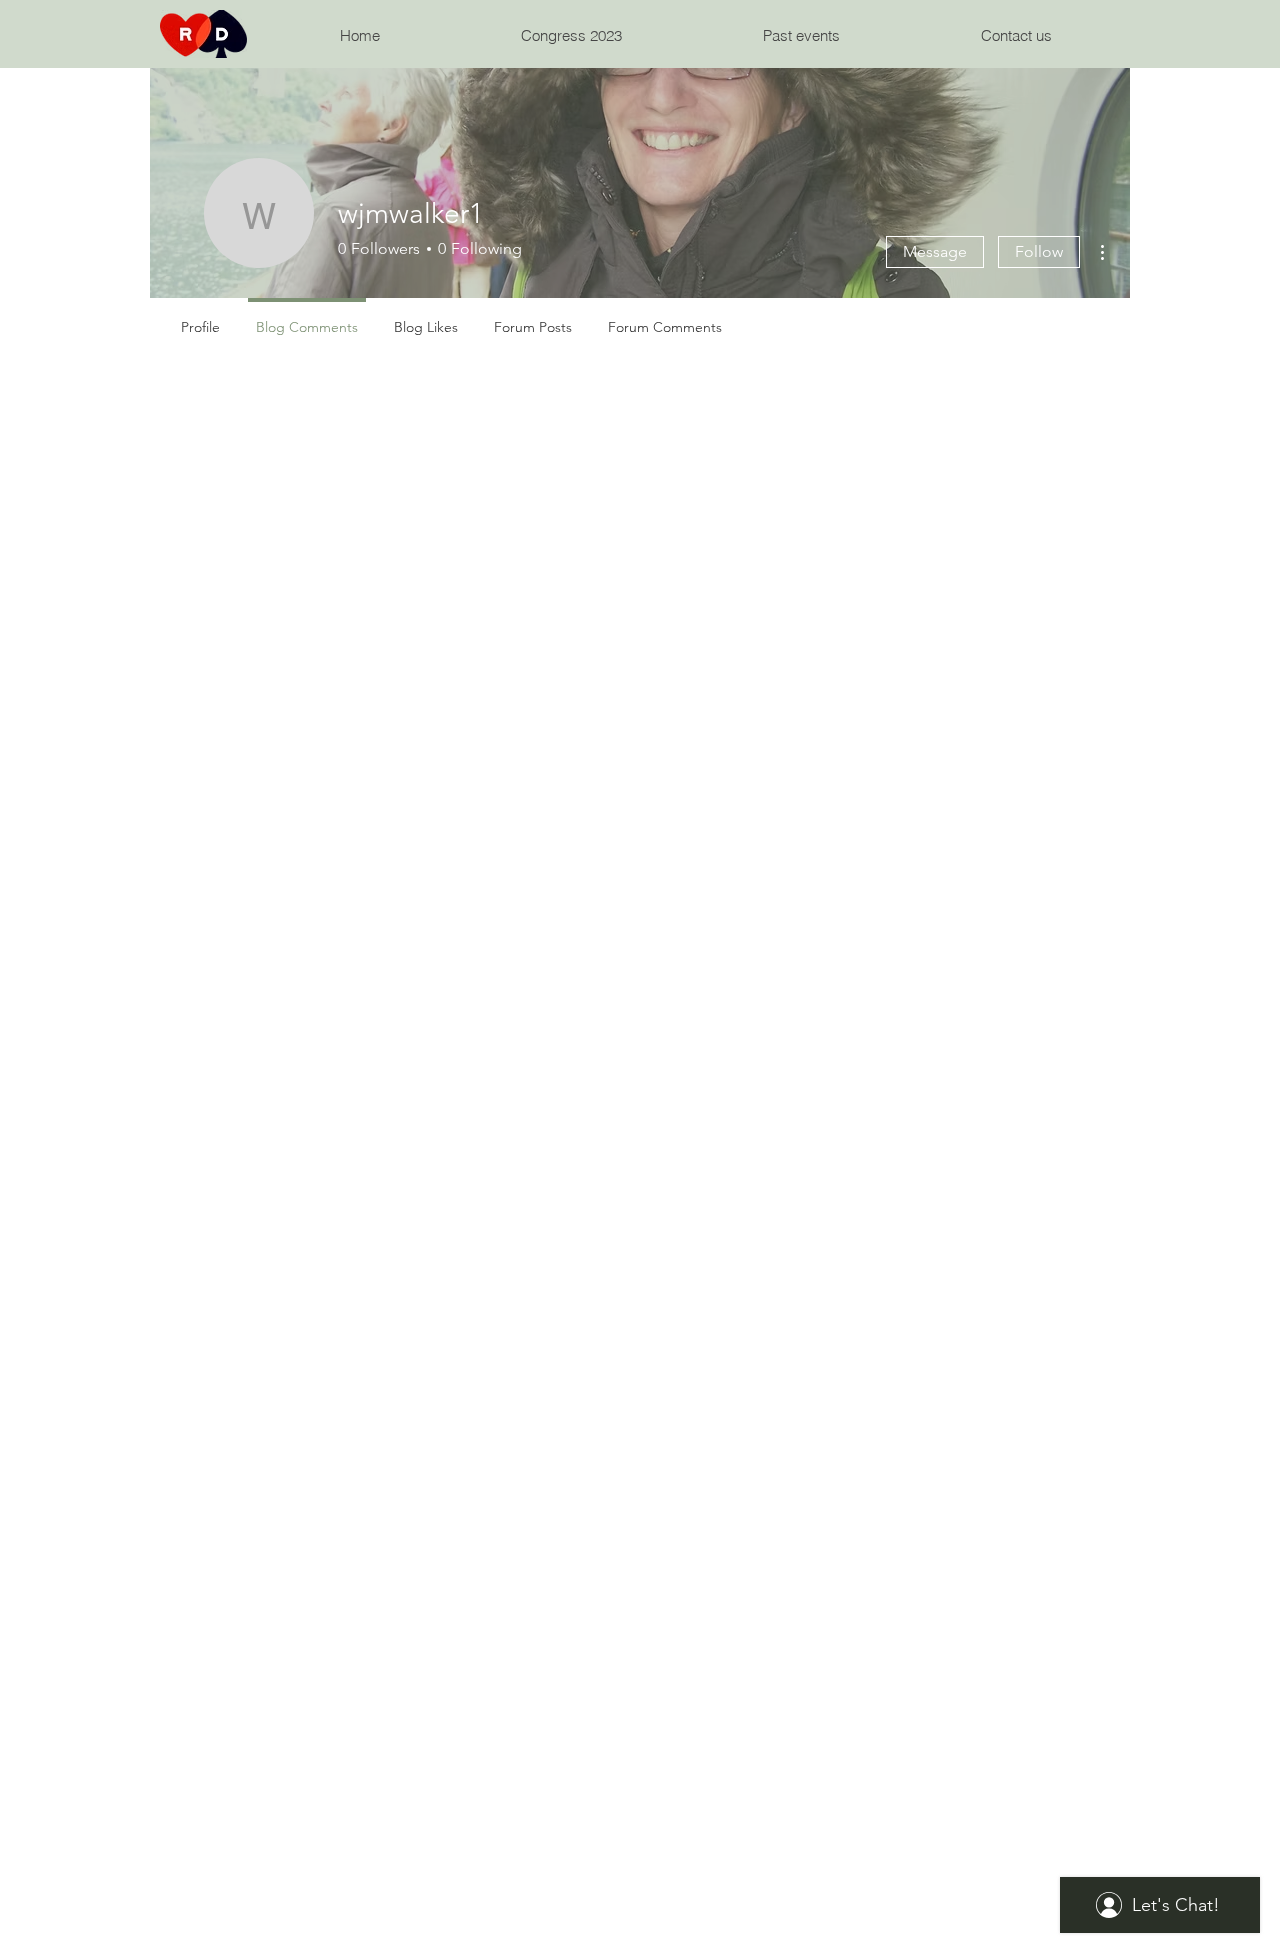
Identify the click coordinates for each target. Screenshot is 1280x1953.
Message (935, 251)
